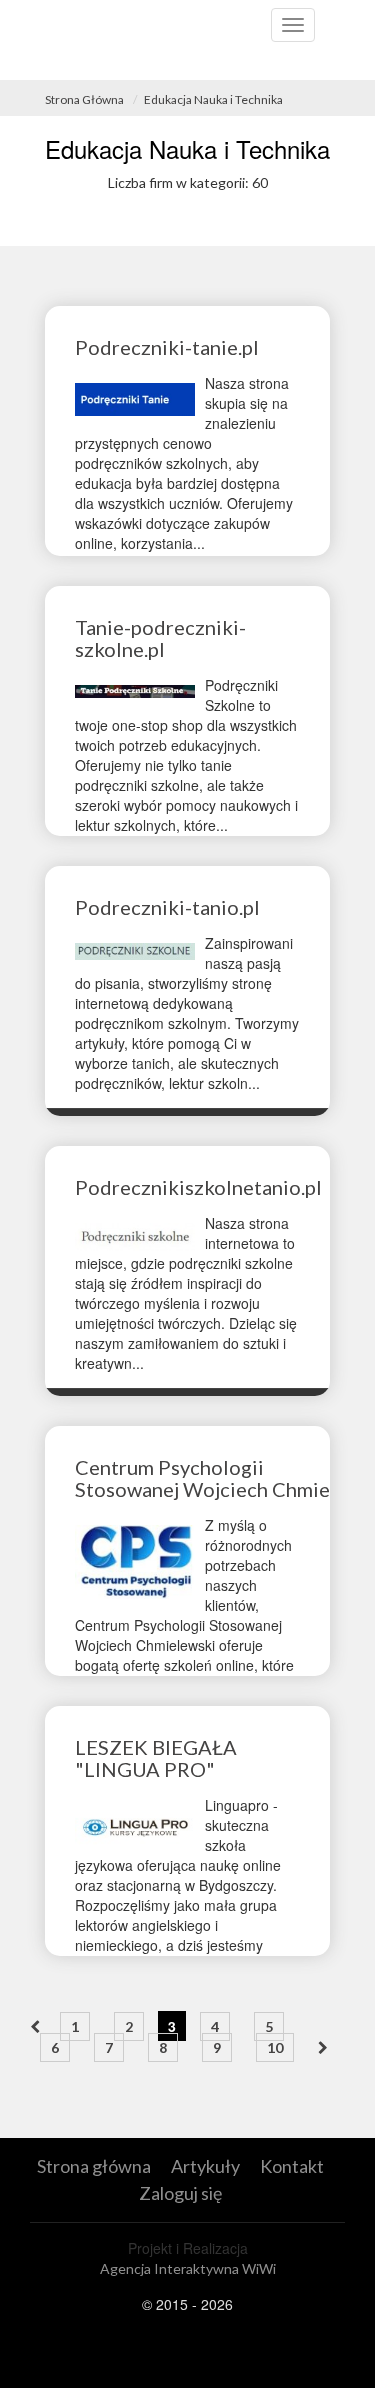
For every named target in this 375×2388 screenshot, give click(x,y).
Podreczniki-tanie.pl (167, 347)
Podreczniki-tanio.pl (167, 907)
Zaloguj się (180, 2193)
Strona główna (94, 2166)
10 (275, 2047)
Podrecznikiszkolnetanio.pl (198, 1187)
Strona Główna (84, 99)
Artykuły (205, 2166)
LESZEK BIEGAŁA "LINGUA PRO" (156, 1758)
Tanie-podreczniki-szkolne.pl (160, 638)
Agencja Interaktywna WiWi (188, 2268)
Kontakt (292, 2166)
